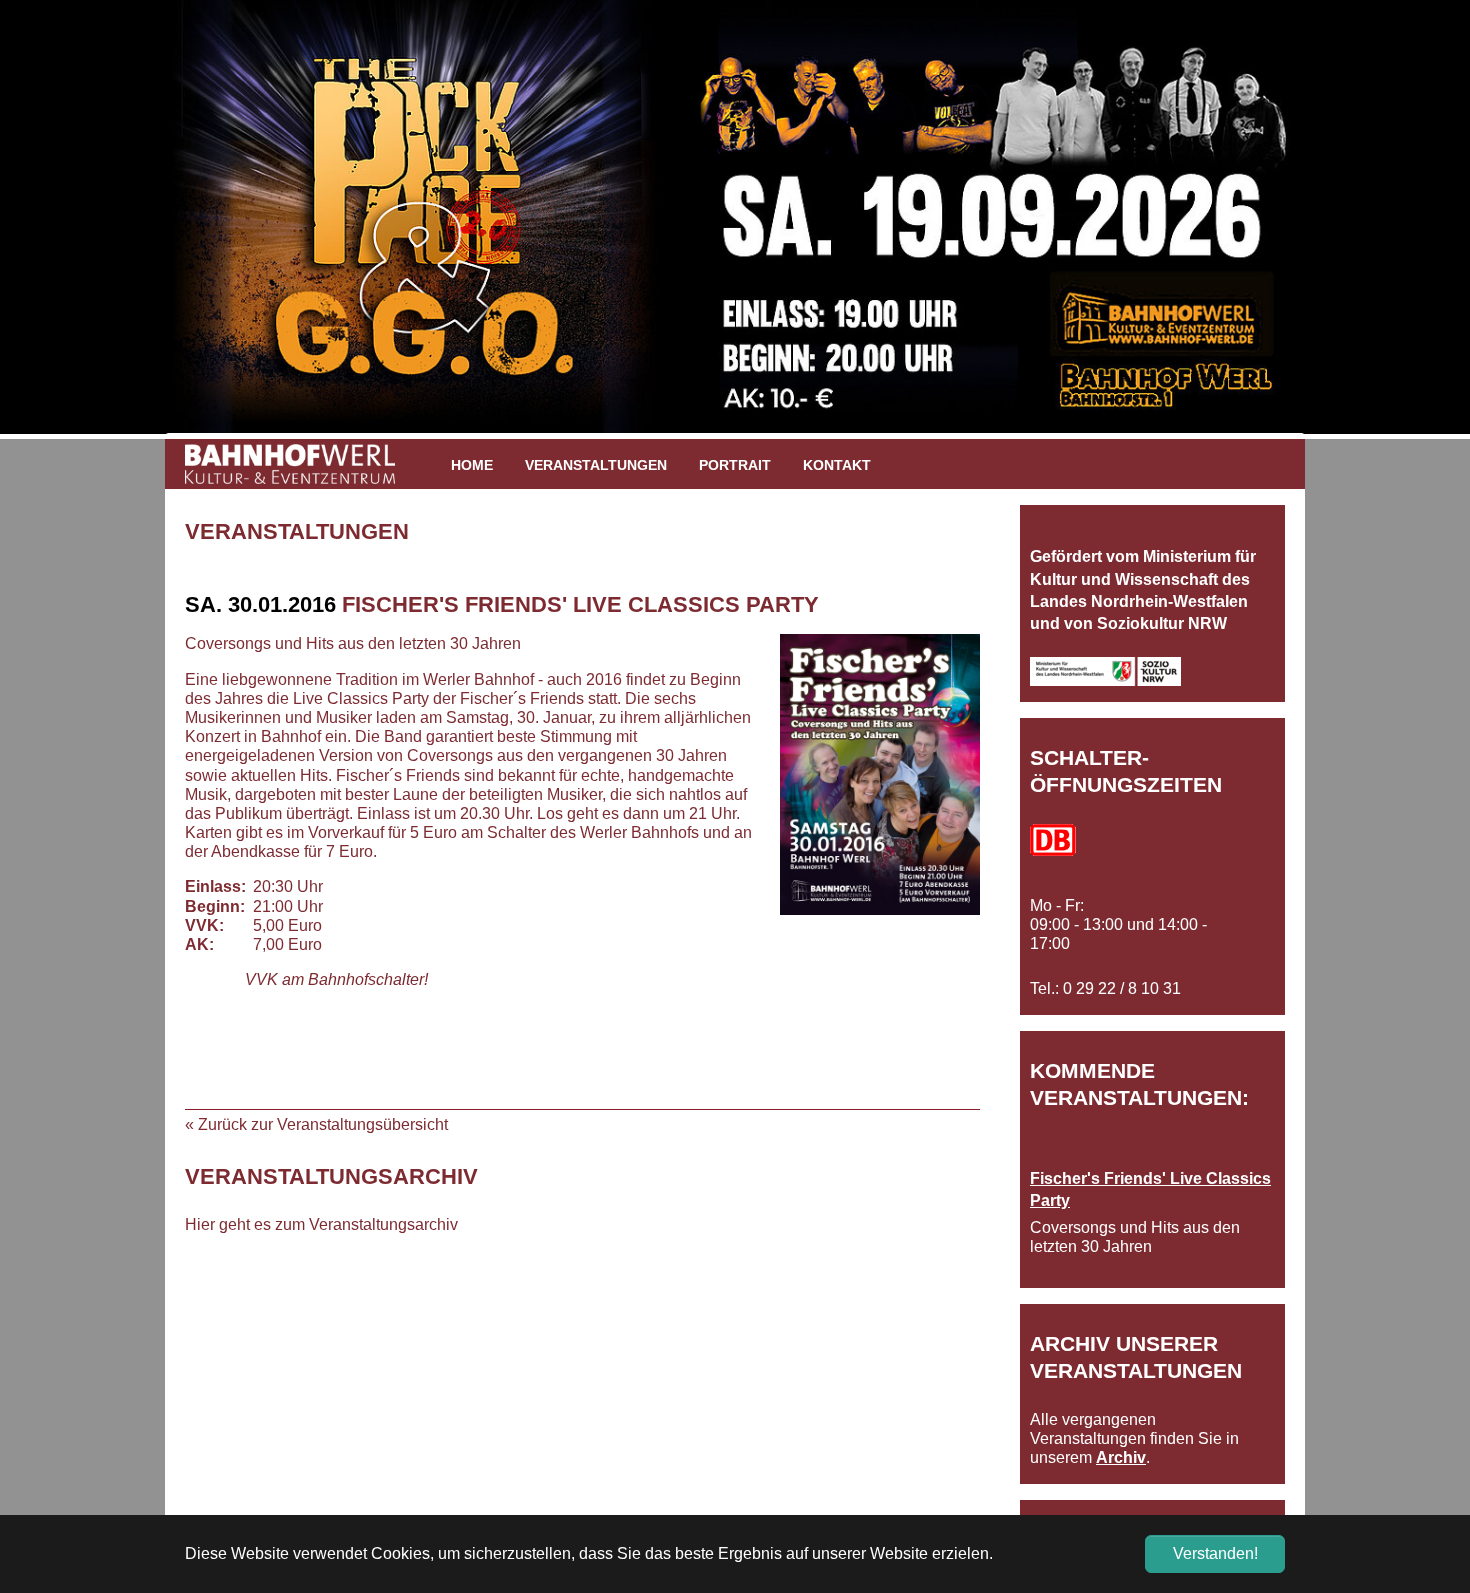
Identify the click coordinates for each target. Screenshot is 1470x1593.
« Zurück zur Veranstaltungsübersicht (316, 1124)
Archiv (1121, 1457)
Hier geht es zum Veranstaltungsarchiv (321, 1224)
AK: (199, 944)
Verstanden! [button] (1215, 1553)
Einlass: (215, 886)
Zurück (135, 227)
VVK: (204, 925)
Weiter (1335, 227)
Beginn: (215, 906)
